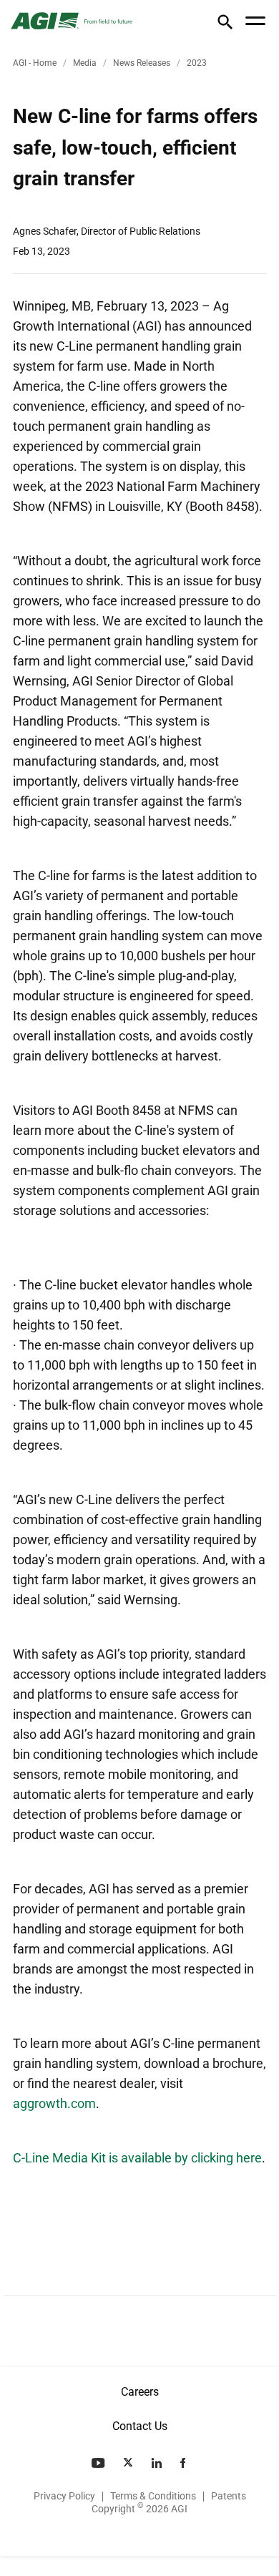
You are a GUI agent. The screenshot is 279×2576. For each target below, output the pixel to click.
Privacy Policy (64, 2496)
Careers (140, 2392)
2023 (197, 63)
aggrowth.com (54, 2103)
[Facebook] (184, 2463)
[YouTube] (99, 2463)
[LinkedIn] (158, 2463)
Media (85, 63)
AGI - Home (35, 63)
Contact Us (140, 2426)
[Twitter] (129, 2463)
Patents (229, 2496)
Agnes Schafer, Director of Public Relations (107, 231)
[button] (225, 25)
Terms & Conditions (153, 2496)
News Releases (142, 63)
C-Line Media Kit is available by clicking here (137, 2158)
